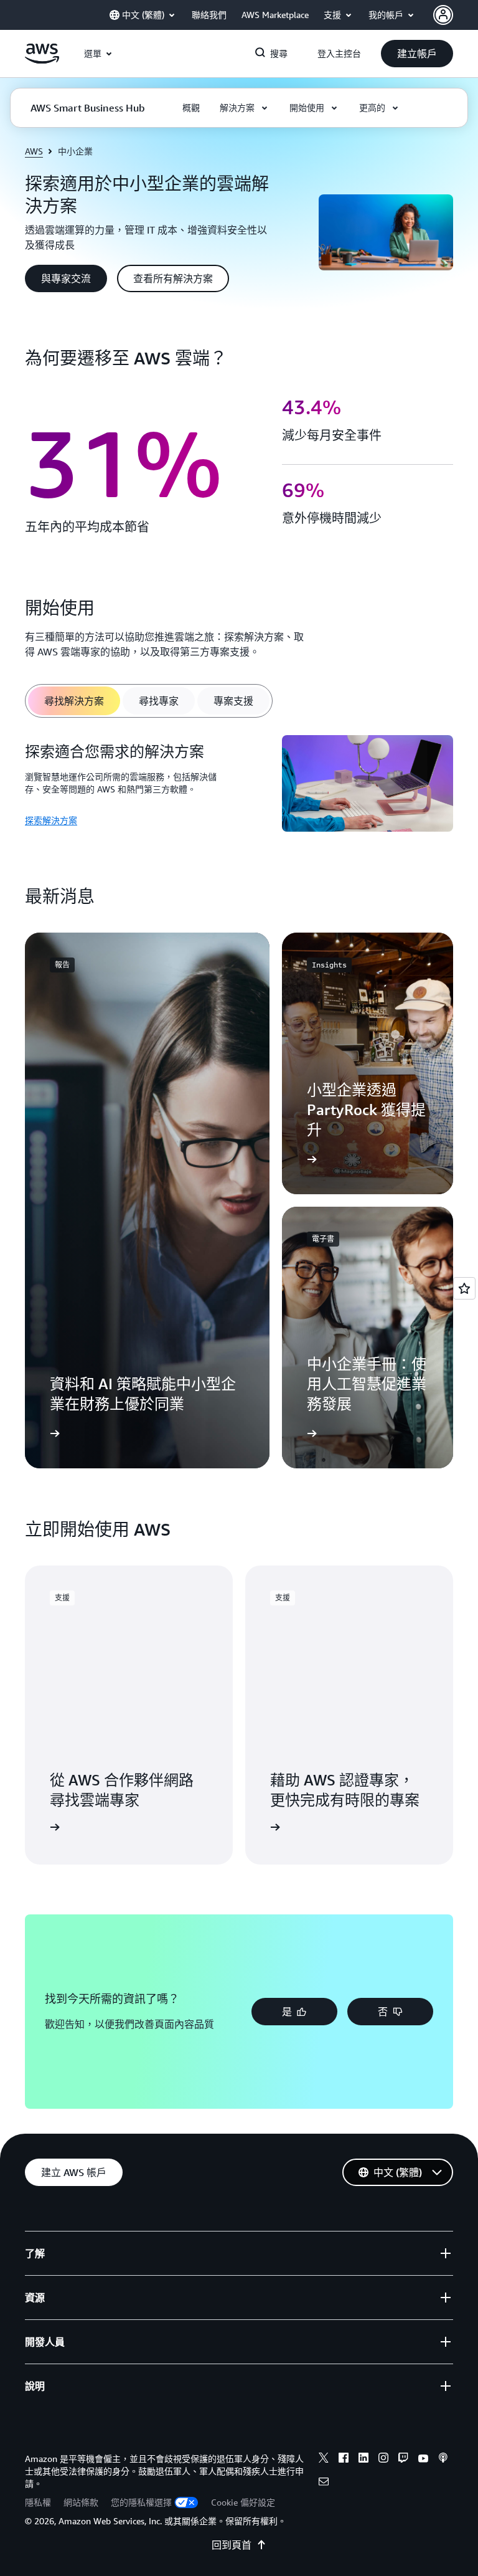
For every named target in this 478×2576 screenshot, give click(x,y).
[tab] (74, 701)
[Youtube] (423, 2460)
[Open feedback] (464, 1288)
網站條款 (81, 2502)
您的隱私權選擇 (141, 2502)
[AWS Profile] (443, 15)
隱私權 (38, 2502)
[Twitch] (403, 2460)
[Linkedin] (363, 2460)
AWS (34, 151)
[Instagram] (383, 2460)
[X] (324, 2460)
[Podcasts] (443, 2460)
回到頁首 (232, 2545)
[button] (417, 54)
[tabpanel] (239, 785)
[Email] (324, 2483)
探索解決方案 (51, 820)
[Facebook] (344, 2460)
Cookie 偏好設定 (243, 2502)
